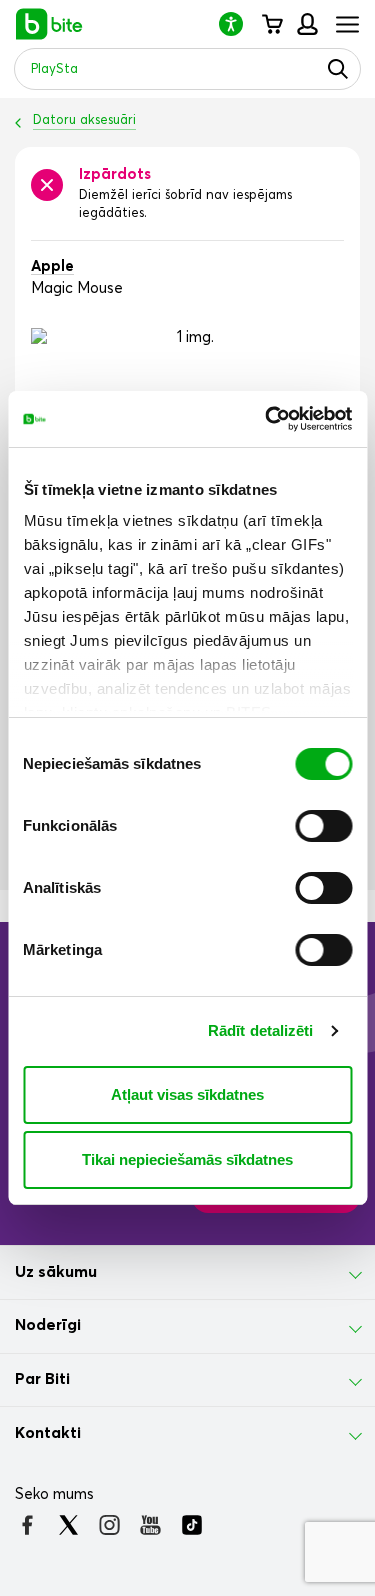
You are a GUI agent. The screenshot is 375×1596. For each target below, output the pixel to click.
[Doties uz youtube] (150, 1525)
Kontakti (48, 1433)
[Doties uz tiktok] (191, 1525)
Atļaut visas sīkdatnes (187, 1094)
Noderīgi (48, 1325)
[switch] (323, 826)
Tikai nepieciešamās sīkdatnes (187, 1159)
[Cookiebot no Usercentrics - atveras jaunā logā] (267, 419)
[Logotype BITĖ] (49, 24)
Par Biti (42, 1379)
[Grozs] (271, 24)
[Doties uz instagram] (109, 1525)
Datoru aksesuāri (84, 120)
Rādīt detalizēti (261, 1030)
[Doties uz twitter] (68, 1525)
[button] (239, 23)
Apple (52, 266)
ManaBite (306, 24)
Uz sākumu (56, 1272)
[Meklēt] (338, 69)
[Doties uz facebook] (27, 1525)
